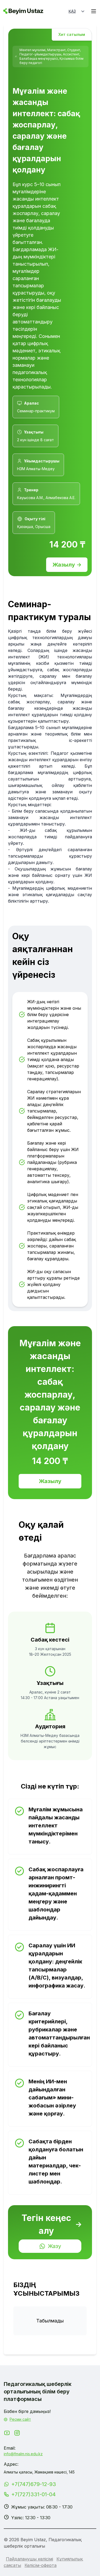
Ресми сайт (20, 2419)
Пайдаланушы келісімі (29, 2559)
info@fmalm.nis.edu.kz (23, 2454)
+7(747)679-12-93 (34, 2484)
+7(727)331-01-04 (33, 2494)
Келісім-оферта (41, 2565)
